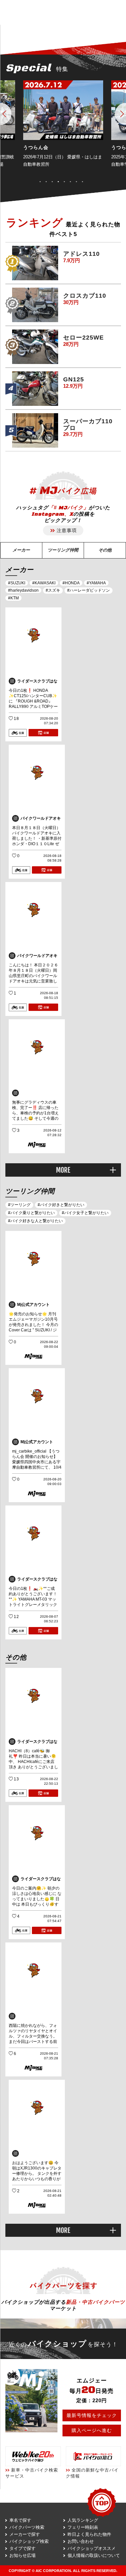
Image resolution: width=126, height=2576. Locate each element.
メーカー (21, 550)
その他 (105, 550)
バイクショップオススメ (92, 2548)
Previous (6, 114)
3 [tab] (55, 181)
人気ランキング (83, 2520)
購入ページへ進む (92, 2430)
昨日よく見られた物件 (89, 2534)
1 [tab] (43, 181)
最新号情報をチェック (92, 2415)
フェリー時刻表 (83, 2527)
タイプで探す (23, 2548)
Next (120, 114)
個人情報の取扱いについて (94, 2555)
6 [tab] (73, 181)
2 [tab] (49, 181)
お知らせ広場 (23, 2555)
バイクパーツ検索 (27, 2527)
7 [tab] (79, 181)
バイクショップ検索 (29, 2541)
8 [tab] (86, 181)
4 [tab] (61, 181)
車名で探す (20, 2520)
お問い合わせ (81, 2541)
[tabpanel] (63, 128)
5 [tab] (67, 181)
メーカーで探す (25, 2534)
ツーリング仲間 (63, 550)
